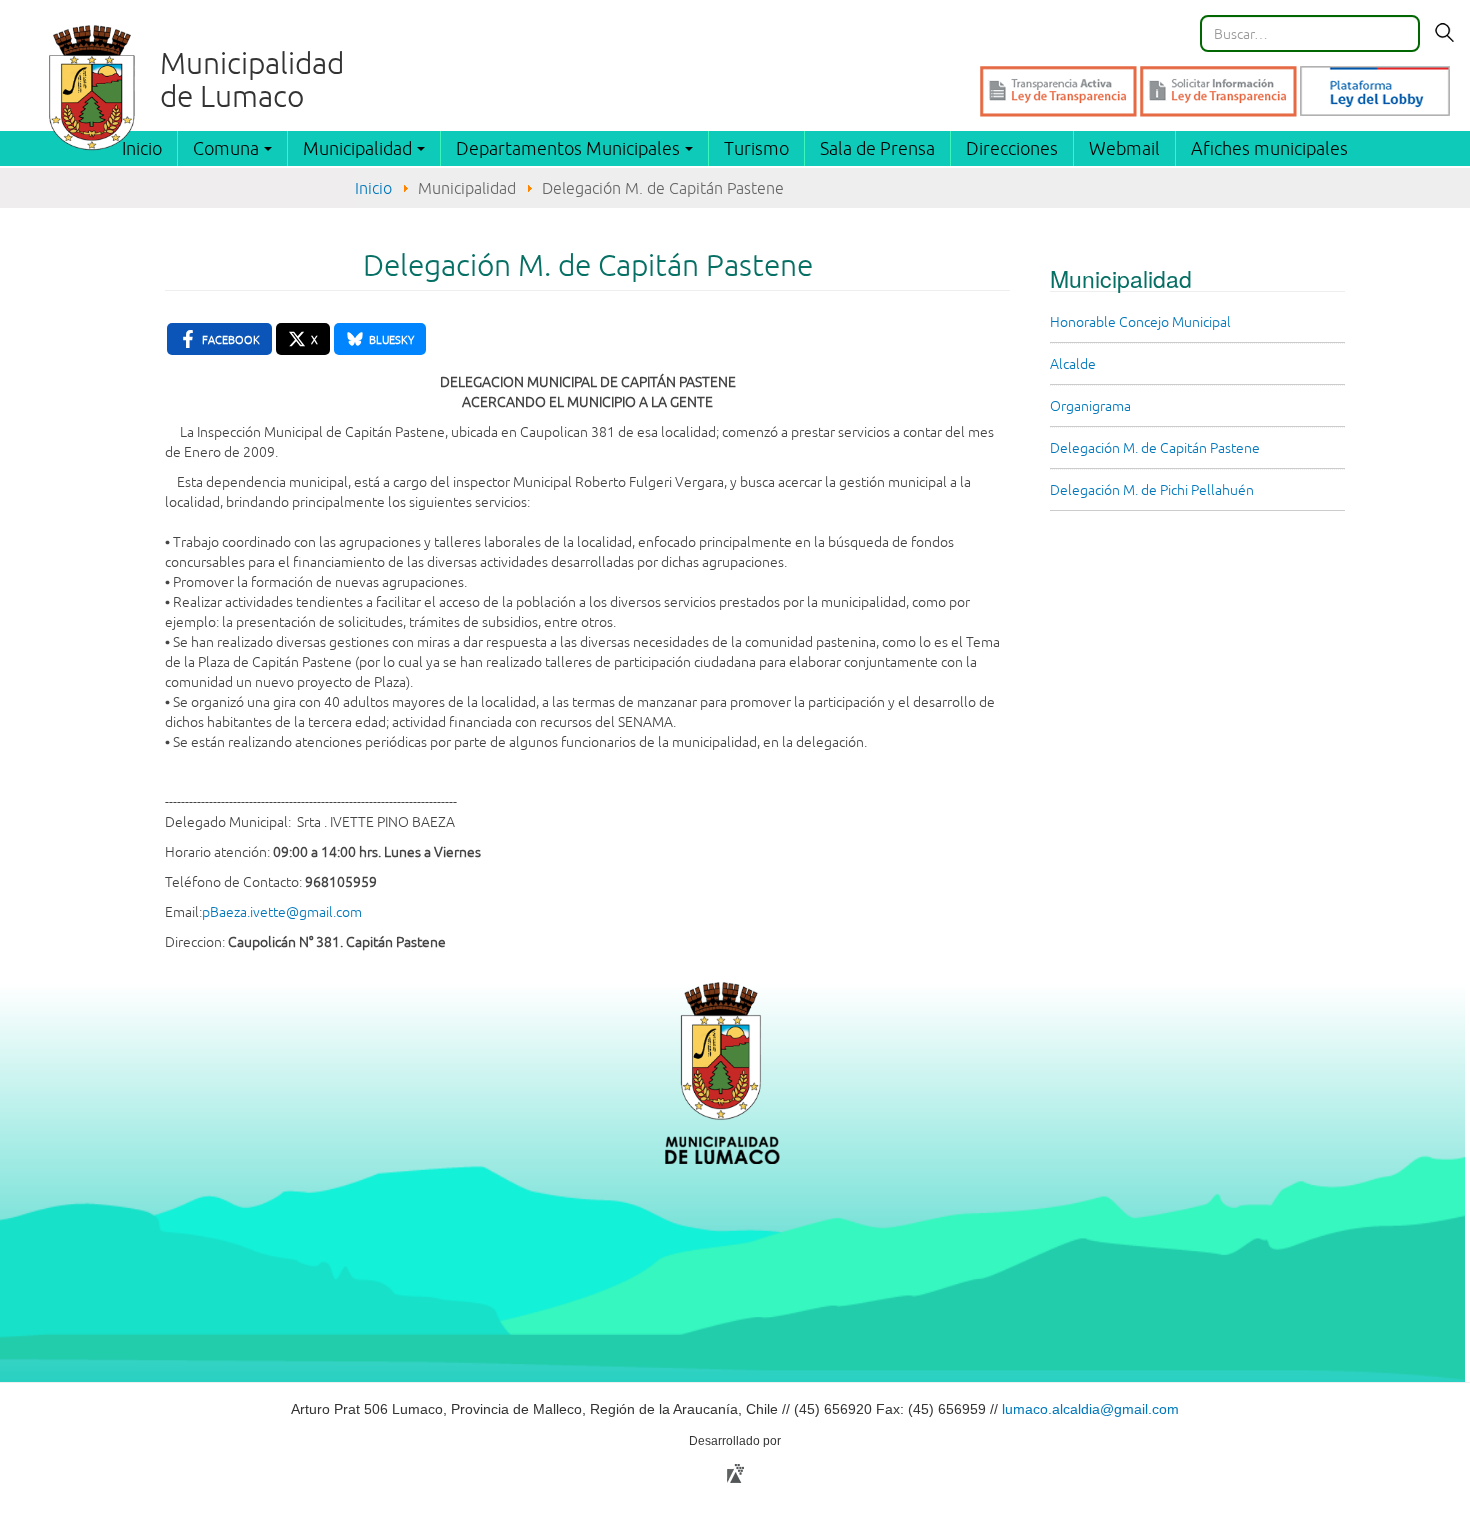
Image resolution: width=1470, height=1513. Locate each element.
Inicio (373, 188)
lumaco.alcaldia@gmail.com (1090, 1409)
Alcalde (1073, 364)
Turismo (756, 148)
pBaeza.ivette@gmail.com (282, 912)
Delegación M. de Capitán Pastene (1155, 448)
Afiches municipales (1269, 148)
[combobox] (1310, 33)
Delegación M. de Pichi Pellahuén (1152, 490)
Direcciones (1012, 148)
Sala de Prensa (877, 148)
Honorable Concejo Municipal (1140, 322)
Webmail (1124, 148)
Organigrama (1090, 406)
